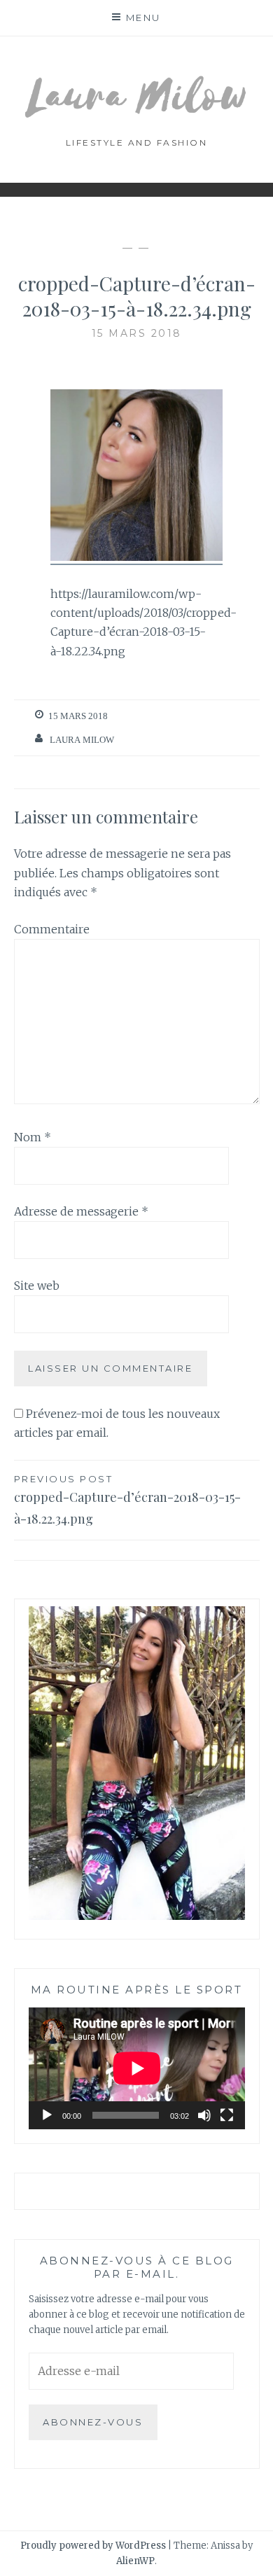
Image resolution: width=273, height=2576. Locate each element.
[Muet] (204, 2115)
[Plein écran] (227, 2115)
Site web (37, 1286)
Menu (143, 18)
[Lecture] (47, 2115)
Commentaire (52, 929)
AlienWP (135, 2561)
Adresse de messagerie (81, 1211)
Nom (33, 1137)
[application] (137, 2068)
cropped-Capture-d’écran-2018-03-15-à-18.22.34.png (127, 1500)
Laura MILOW (82, 740)
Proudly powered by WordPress (93, 2546)
